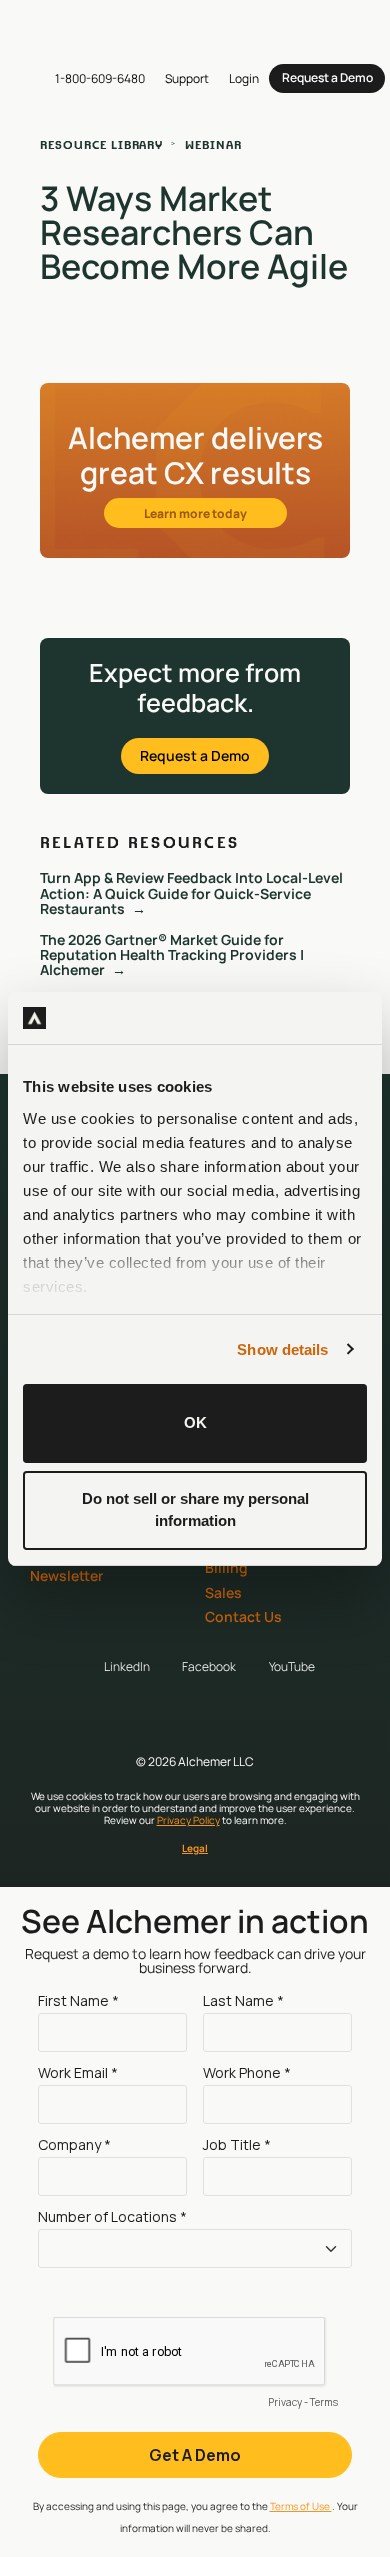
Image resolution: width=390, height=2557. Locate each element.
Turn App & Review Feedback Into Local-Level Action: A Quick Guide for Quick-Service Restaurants (191, 893)
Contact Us (243, 1616)
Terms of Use (301, 2506)
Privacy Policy (188, 1820)
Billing (226, 1567)
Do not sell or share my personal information (195, 1510)
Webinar (213, 144)
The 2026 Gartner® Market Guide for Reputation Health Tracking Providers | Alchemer (172, 955)
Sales (223, 1592)
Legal (195, 1848)
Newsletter (66, 1575)
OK (195, 1422)
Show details (282, 1349)
